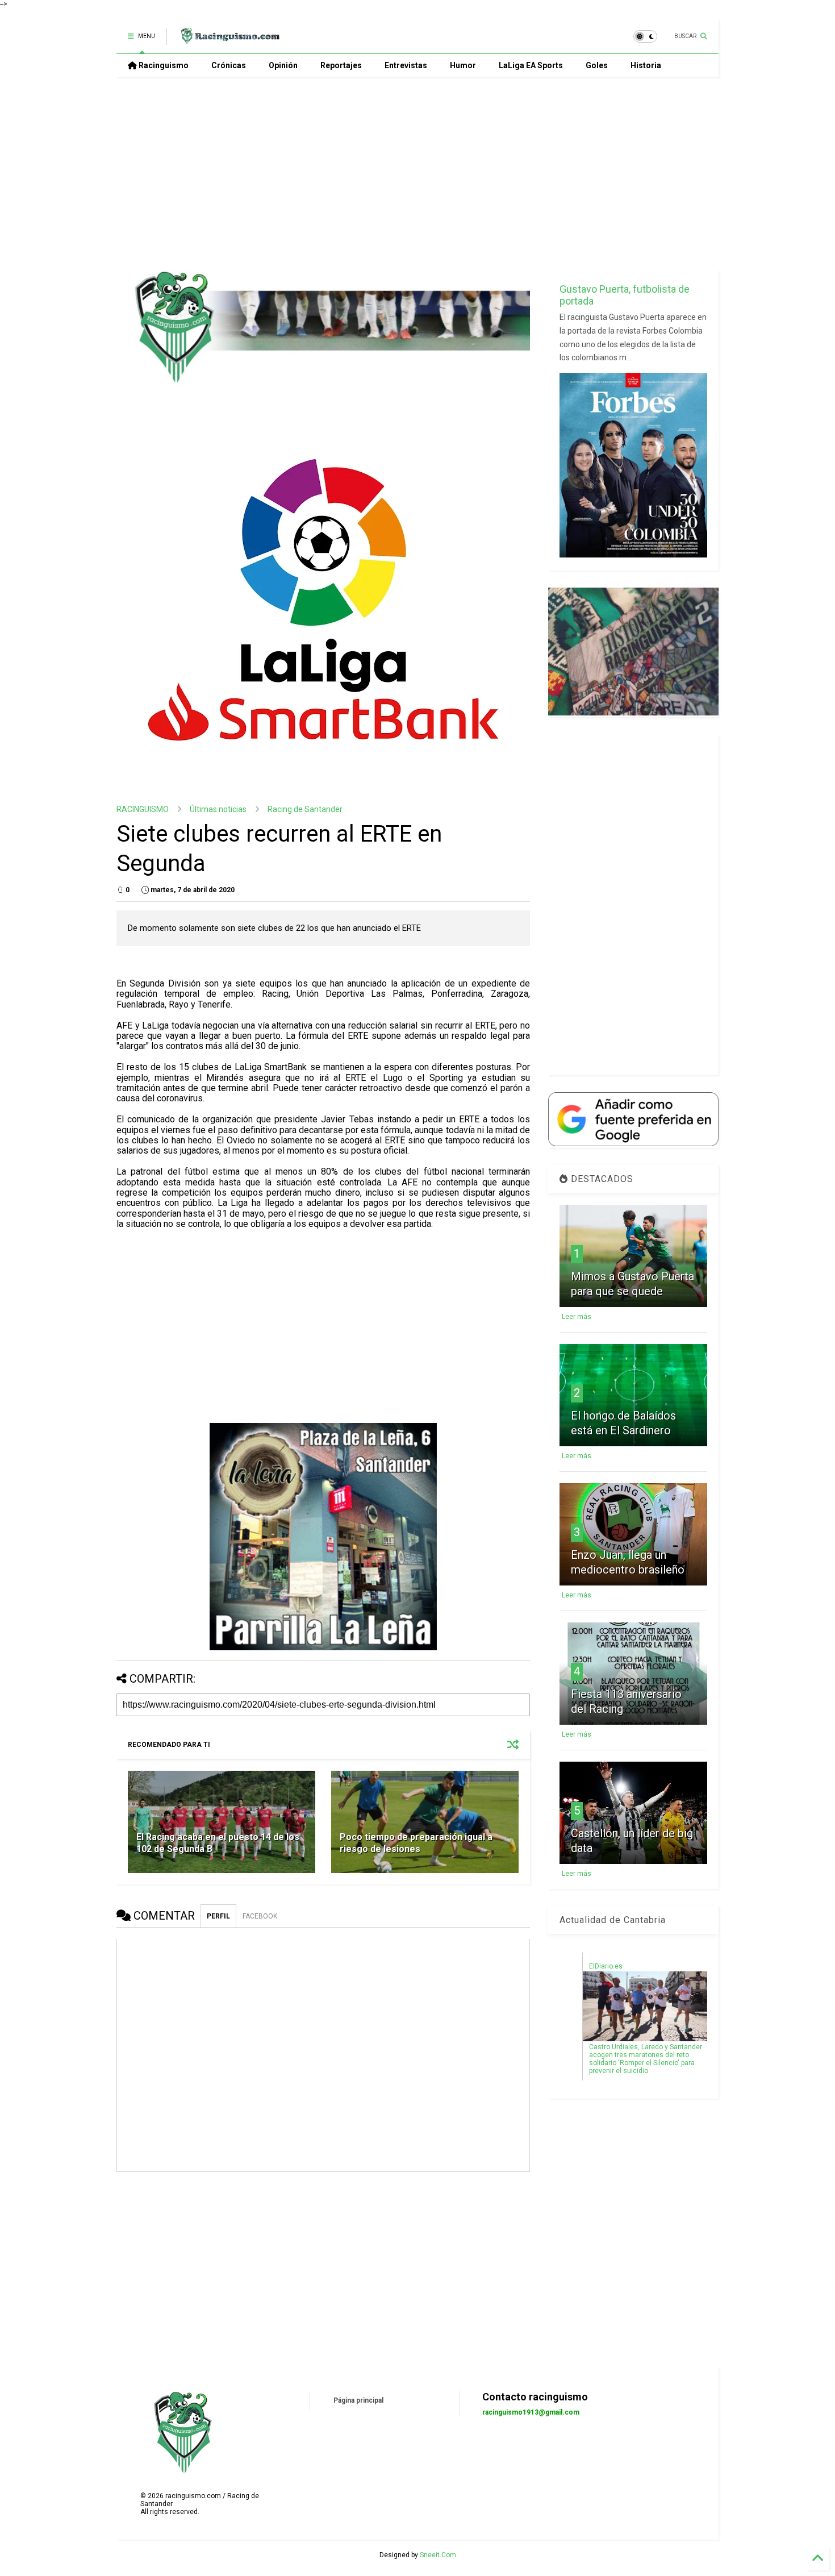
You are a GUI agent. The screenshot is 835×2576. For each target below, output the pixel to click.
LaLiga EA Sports (531, 65)
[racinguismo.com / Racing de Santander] (229, 40)
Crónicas (229, 65)
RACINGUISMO (143, 809)
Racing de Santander (305, 809)
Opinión (283, 65)
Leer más (577, 1317)
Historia (646, 65)
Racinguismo (163, 65)
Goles (597, 65)
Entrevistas (406, 65)
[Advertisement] (417, 173)
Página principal (358, 2400)
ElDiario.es (606, 1966)
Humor (463, 65)
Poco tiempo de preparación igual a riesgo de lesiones (416, 1843)
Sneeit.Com (438, 2555)
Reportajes (341, 65)
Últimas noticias (218, 809)
